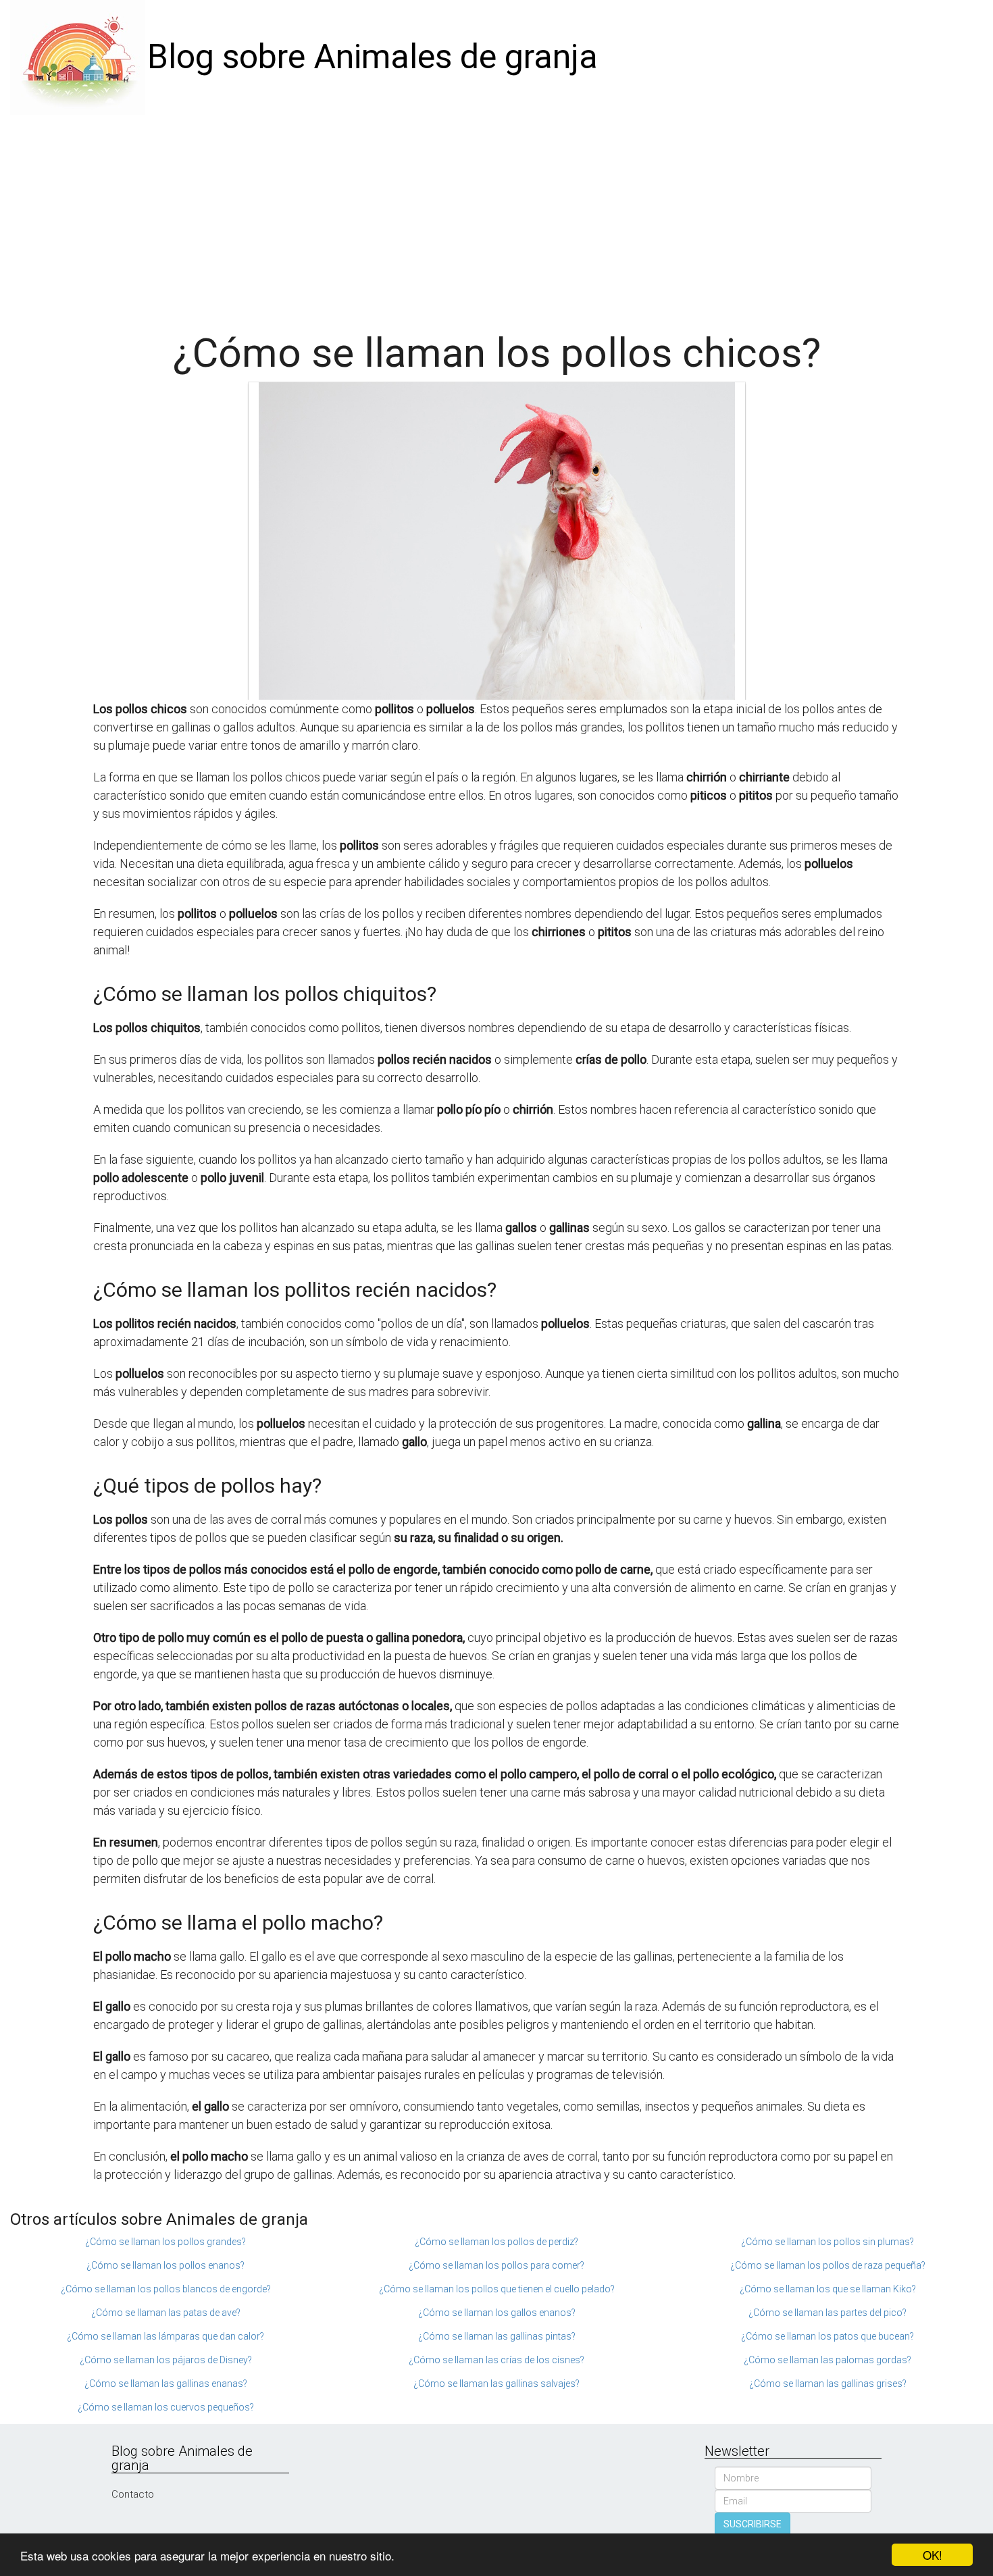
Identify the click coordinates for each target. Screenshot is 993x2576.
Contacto (133, 2494)
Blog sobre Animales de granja (373, 57)
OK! (933, 2555)
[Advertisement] (496, 216)
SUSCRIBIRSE (753, 2524)
